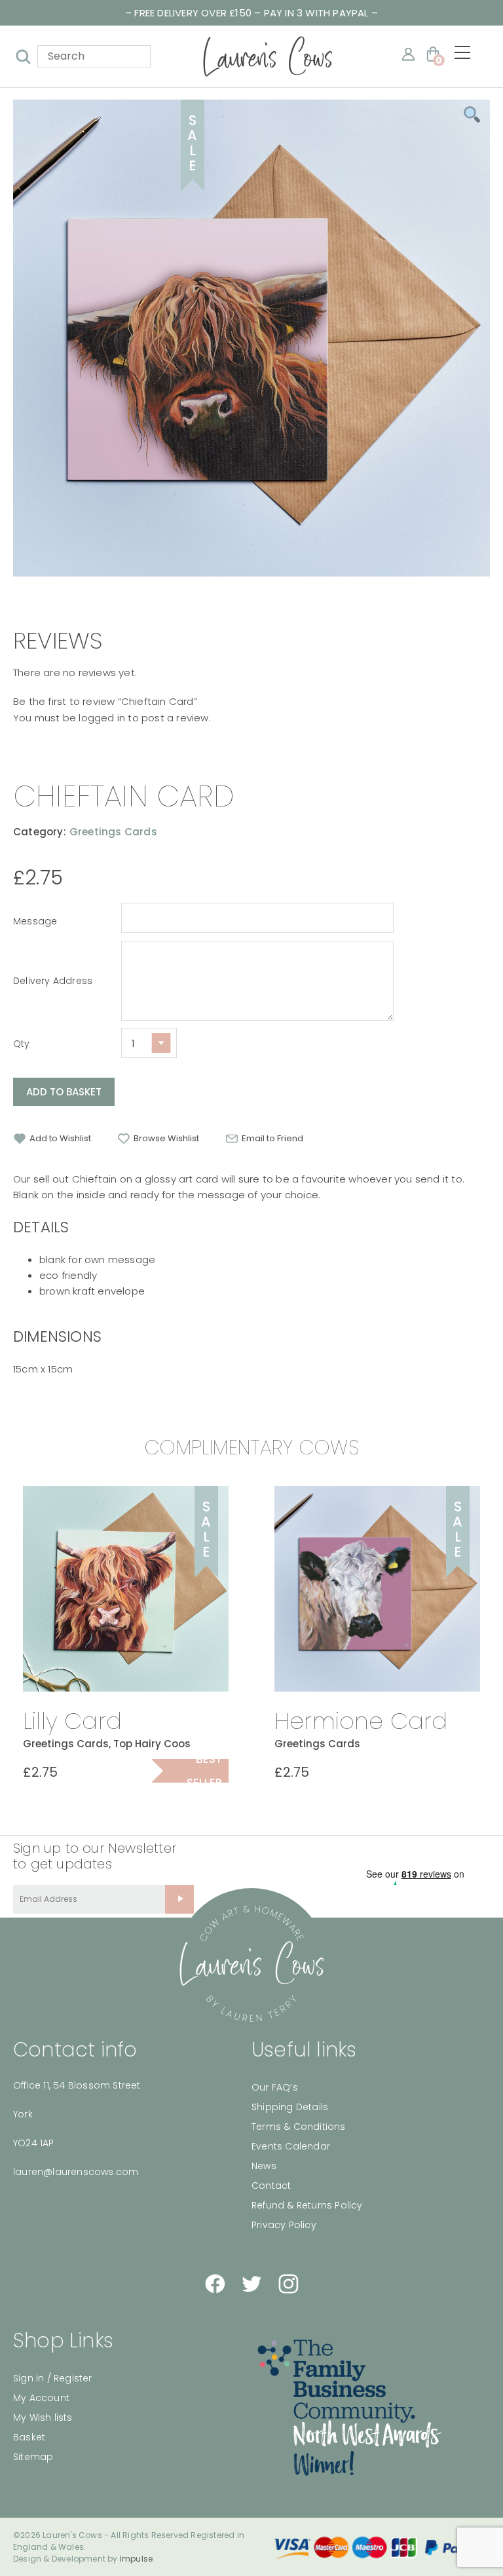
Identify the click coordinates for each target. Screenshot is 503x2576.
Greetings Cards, (67, 1744)
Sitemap (33, 2457)
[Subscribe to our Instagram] (288, 2284)
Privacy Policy (284, 2225)
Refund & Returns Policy (307, 2205)
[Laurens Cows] (251, 1964)
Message (35, 921)
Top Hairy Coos (152, 1744)
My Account (41, 2398)
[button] (52, 1139)
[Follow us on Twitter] (251, 2284)
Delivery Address (53, 981)
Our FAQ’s (275, 2087)
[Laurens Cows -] (268, 56)
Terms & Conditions (299, 2127)
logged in (102, 718)
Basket (29, 2437)
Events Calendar (291, 2146)
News (264, 2166)
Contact (271, 2186)
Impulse (136, 2559)
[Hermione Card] (377, 1589)
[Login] (408, 54)
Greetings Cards (113, 832)
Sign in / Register (53, 2378)
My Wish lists (43, 2417)
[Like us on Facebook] (215, 2284)
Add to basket (64, 1092)
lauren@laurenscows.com (76, 2172)
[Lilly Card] (126, 1589)
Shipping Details (290, 2107)
